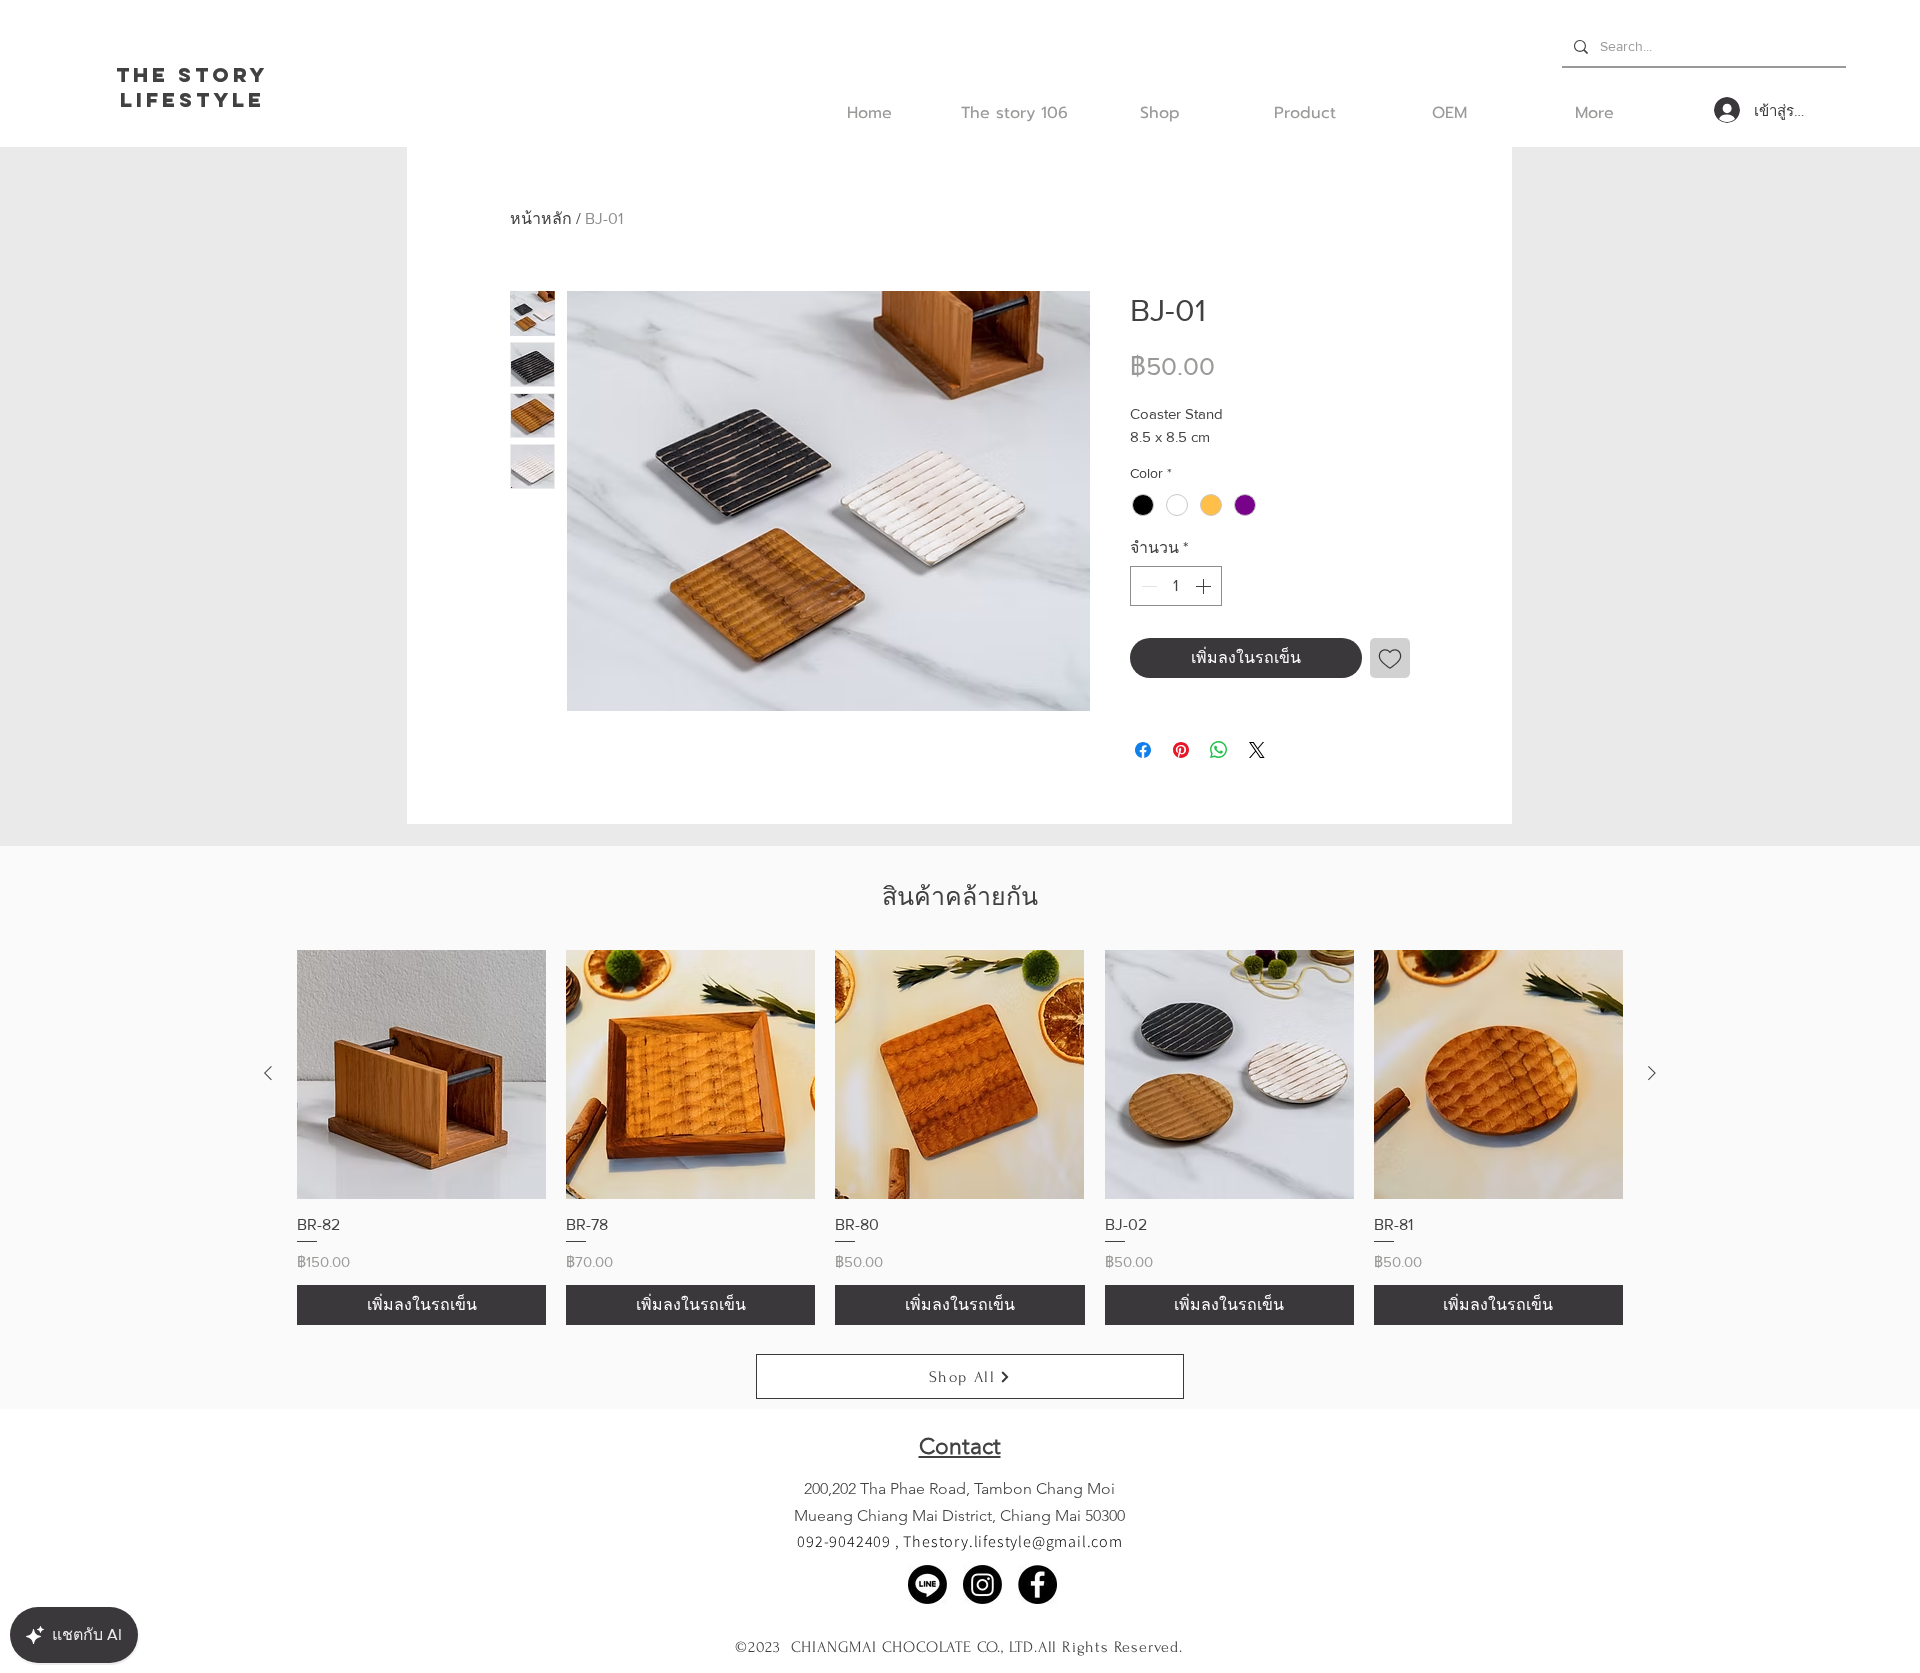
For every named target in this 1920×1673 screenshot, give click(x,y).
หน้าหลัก (541, 218)
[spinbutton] (1176, 586)
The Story (192, 74)
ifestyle (200, 99)
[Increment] (1205, 586)
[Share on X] (1257, 750)
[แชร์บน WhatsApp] (1219, 750)
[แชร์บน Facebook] (1143, 750)
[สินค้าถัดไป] (1652, 1073)
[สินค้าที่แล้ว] (268, 1073)
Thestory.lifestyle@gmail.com (1012, 1541)
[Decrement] (1147, 586)
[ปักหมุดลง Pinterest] (1181, 750)
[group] (960, 1138)
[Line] (927, 1584)
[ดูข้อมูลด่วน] (421, 1074)
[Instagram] (982, 1584)
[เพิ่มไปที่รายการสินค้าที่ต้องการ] (1390, 658)
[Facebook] (1037, 1584)
